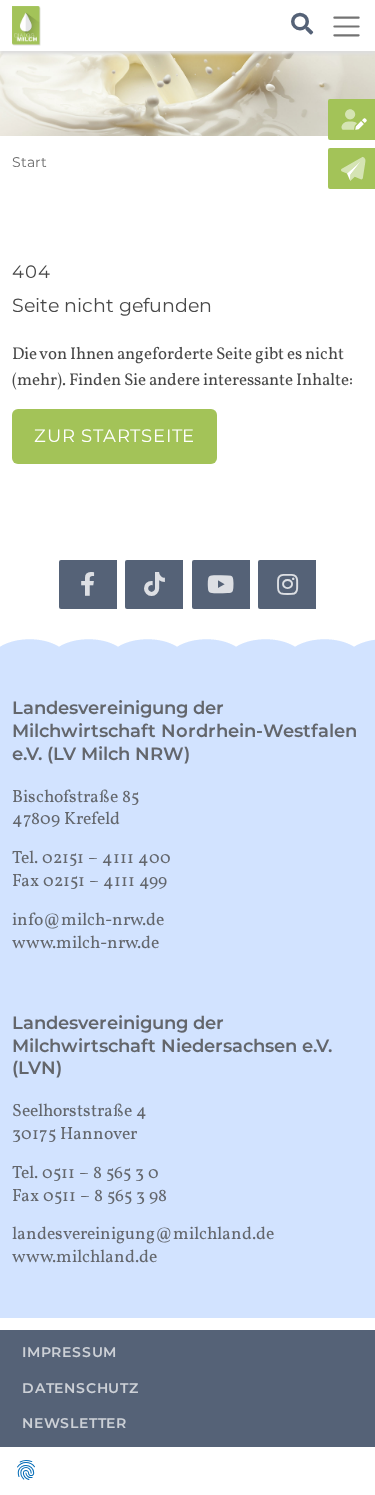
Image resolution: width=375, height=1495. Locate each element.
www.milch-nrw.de (85, 943)
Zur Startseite (114, 435)
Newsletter (74, 1423)
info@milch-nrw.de (88, 920)
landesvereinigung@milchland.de (143, 1234)
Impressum (69, 1352)
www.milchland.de (84, 1257)
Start (29, 162)
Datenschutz (80, 1388)
